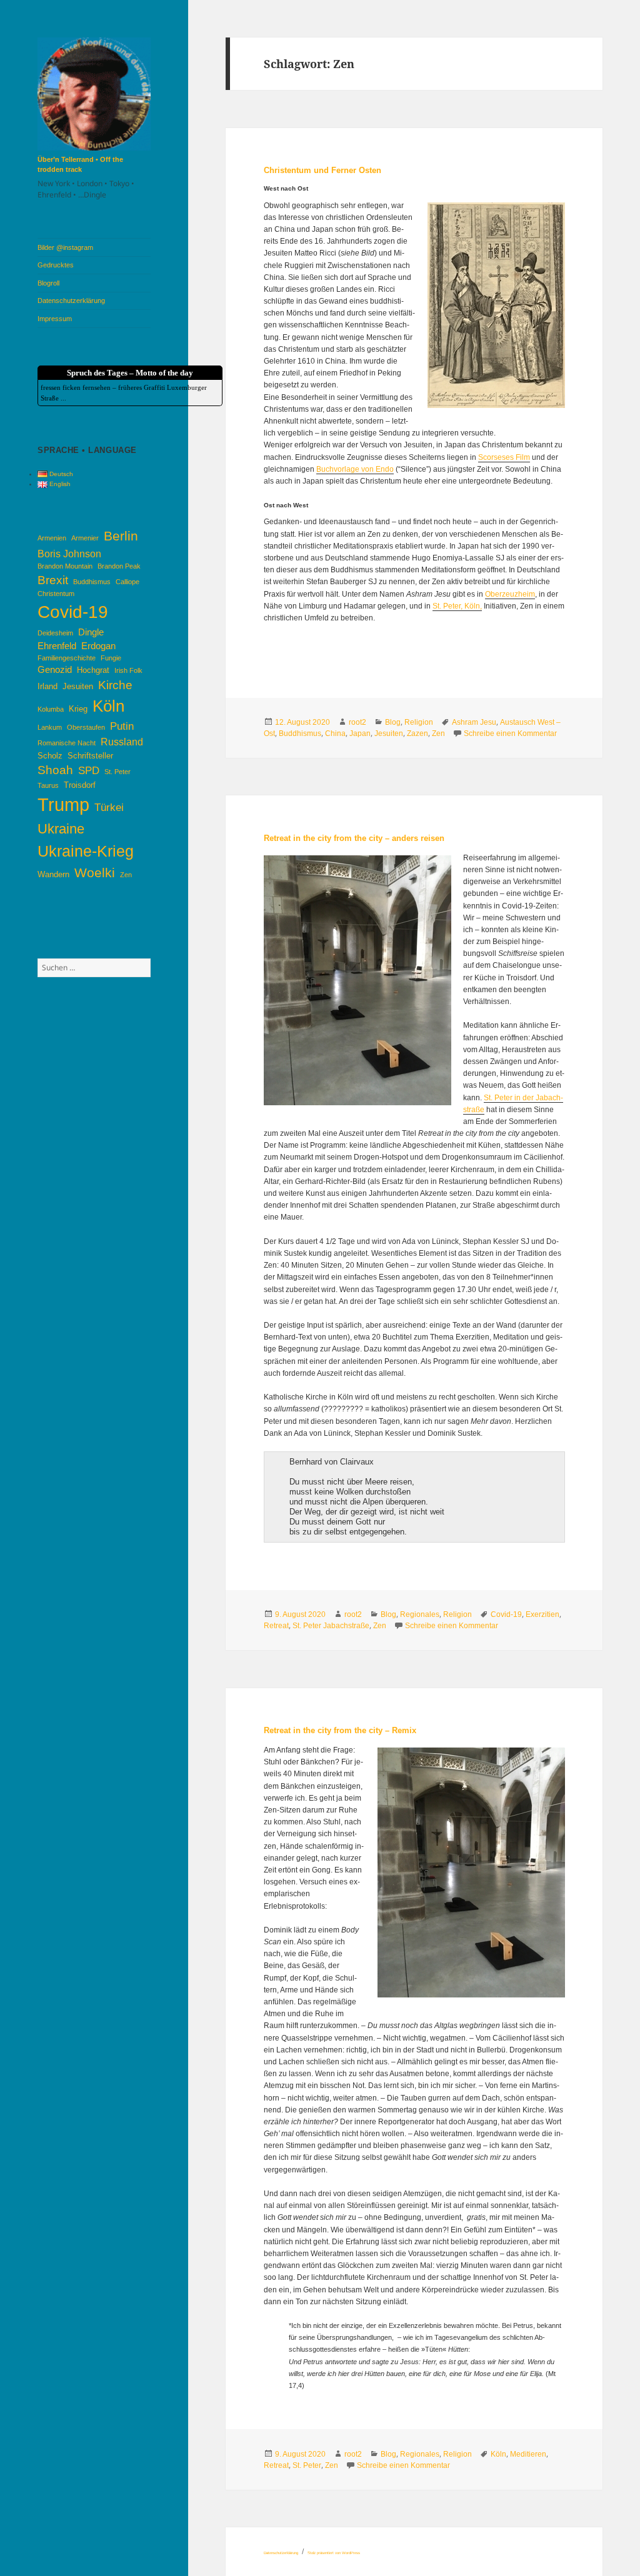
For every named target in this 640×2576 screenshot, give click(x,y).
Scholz (50, 756)
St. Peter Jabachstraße (331, 1626)
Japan (360, 734)
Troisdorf (80, 785)
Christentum (56, 594)
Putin (122, 726)
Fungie (111, 658)
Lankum (50, 727)
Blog (393, 722)
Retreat (276, 1626)
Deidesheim (55, 633)
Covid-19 (73, 612)
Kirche (115, 685)
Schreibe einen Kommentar (510, 734)
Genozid (55, 670)
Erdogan (98, 646)
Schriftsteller (90, 756)
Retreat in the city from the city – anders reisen (354, 838)
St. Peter (117, 772)
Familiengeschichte (67, 658)
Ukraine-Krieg (86, 851)
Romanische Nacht (67, 743)
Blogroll (48, 283)
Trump (63, 804)
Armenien (52, 538)
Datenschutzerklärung (71, 301)
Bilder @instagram (65, 247)
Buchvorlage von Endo (355, 469)
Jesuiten (78, 686)
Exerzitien (542, 1614)
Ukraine (61, 829)
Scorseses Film (504, 457)
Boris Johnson (69, 554)
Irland (47, 686)
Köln (108, 706)
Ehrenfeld (57, 646)
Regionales (420, 1614)
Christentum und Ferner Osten (322, 170)
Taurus (48, 785)
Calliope (127, 582)
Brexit (53, 580)
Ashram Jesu (474, 722)
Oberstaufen (86, 727)
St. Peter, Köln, (457, 606)
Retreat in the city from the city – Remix (340, 1730)
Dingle (91, 632)
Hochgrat (93, 670)
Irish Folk (128, 670)
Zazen (417, 734)
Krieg (78, 709)
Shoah (55, 770)
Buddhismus (92, 582)
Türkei (109, 807)
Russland (122, 742)
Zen (126, 875)
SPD (89, 770)
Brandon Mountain (65, 566)
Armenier (85, 538)
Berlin (121, 536)
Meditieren (528, 2454)
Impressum (55, 319)
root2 (357, 722)
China (335, 734)
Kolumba (51, 709)
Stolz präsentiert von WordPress (334, 2553)
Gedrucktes (56, 265)
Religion (419, 722)
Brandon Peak (119, 566)
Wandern (53, 874)
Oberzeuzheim (510, 594)
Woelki (95, 873)
